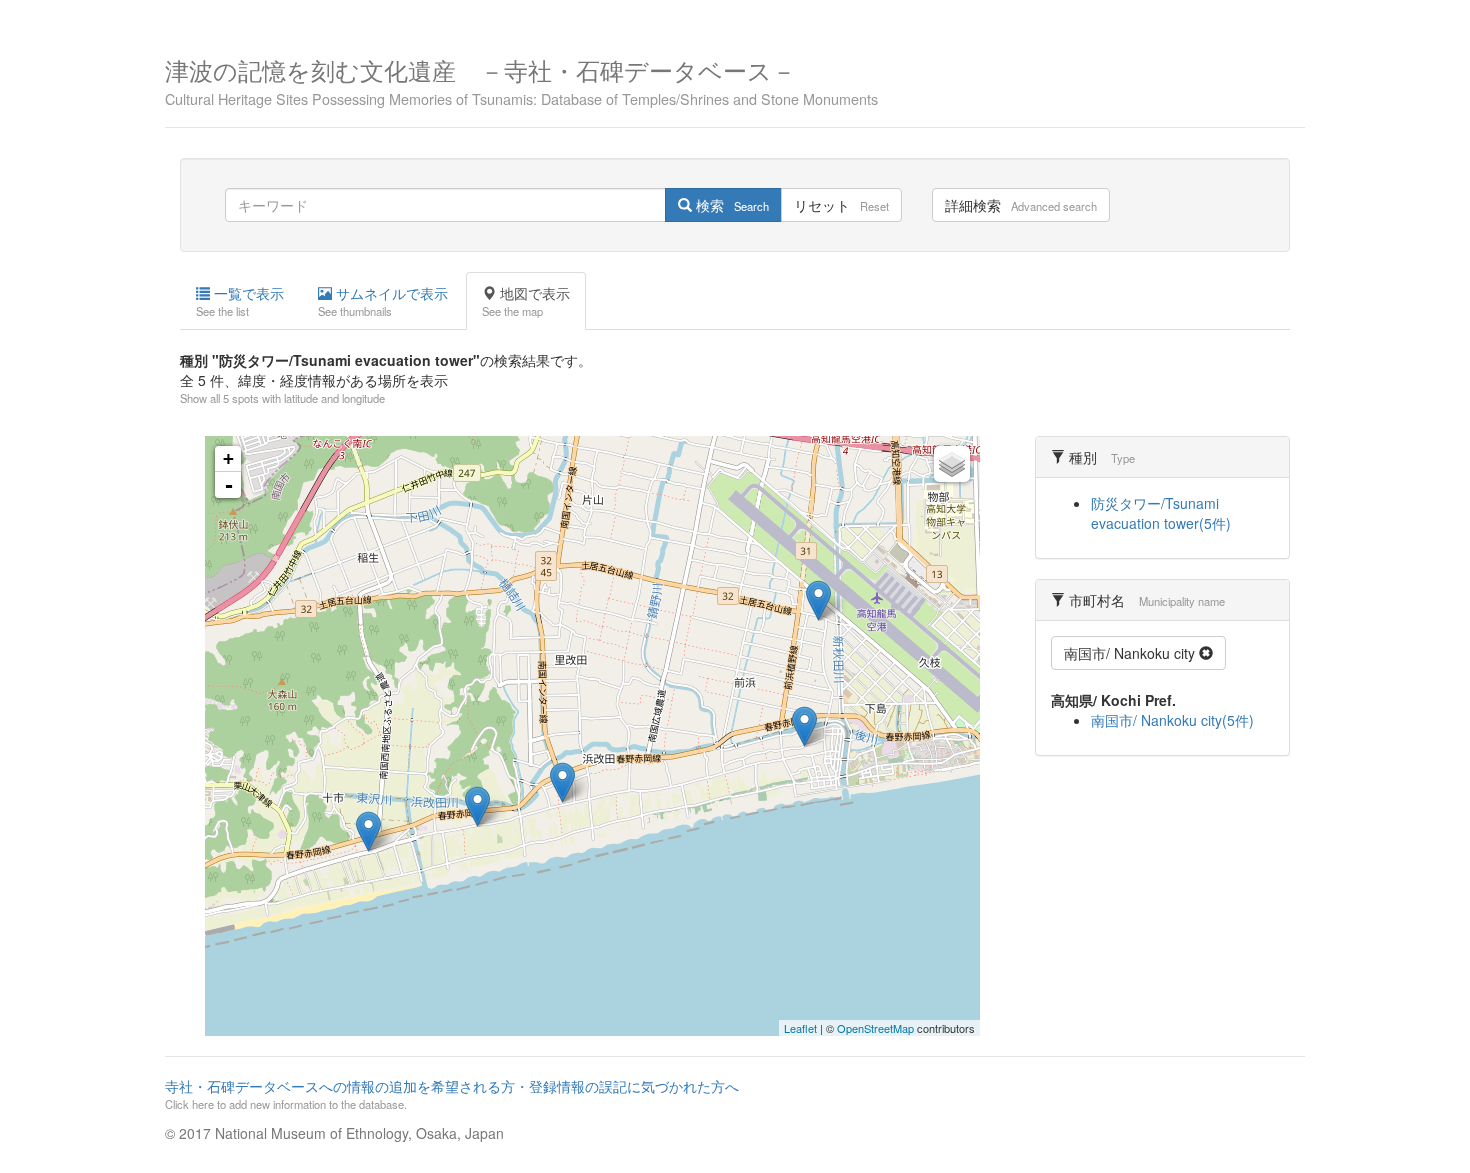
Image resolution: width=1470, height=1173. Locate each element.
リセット (841, 205)
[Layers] (952, 464)
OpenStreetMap (875, 1028)
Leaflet (800, 1028)
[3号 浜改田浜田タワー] (477, 806)
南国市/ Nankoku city (1131, 653)
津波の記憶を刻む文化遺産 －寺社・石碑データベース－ (521, 79)
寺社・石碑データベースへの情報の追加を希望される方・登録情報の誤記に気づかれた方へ (452, 1094)
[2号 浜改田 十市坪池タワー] (368, 831)
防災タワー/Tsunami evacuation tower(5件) (1161, 513)
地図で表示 (526, 301)
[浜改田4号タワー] (562, 782)
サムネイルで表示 (383, 301)
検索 (730, 205)
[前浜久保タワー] (804, 726)
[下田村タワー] (818, 600)
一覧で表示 (240, 301)
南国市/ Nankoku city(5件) (1172, 720)
